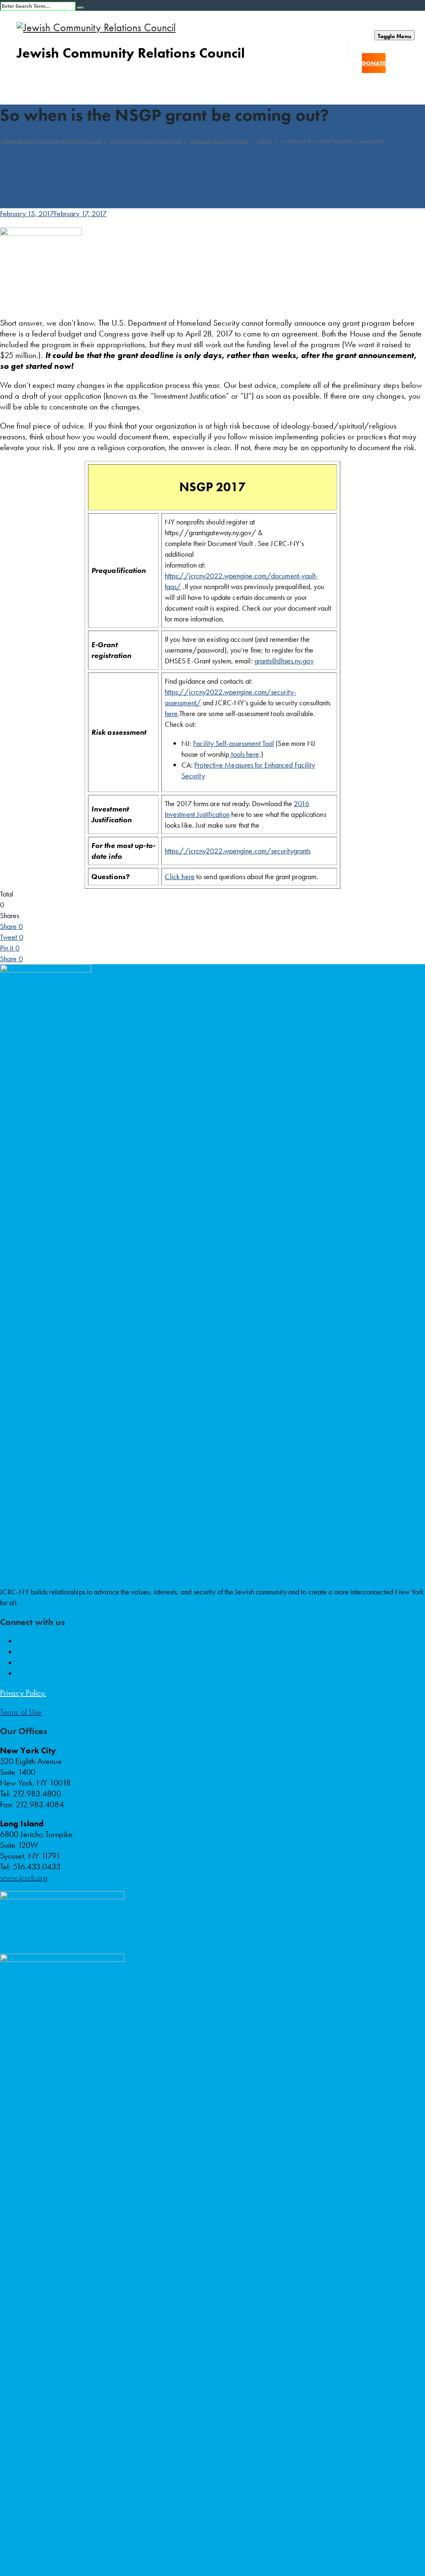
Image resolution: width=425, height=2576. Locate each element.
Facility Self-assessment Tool (233, 743)
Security (193, 776)
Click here (180, 876)
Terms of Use (21, 1712)
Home (51, 141)
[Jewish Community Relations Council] (221, 28)
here (171, 713)
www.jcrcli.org (24, 1877)
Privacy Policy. (23, 1693)
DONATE (374, 63)
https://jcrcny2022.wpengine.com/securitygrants (238, 851)
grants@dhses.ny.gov (284, 661)
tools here (244, 754)
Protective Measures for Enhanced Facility (255, 765)
